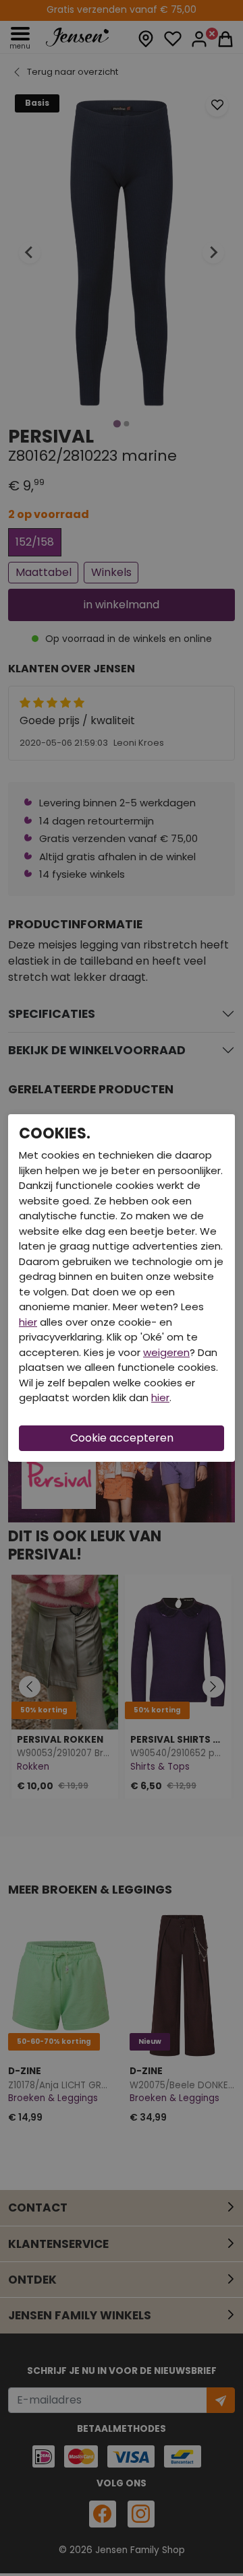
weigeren (166, 1352)
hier (28, 1322)
